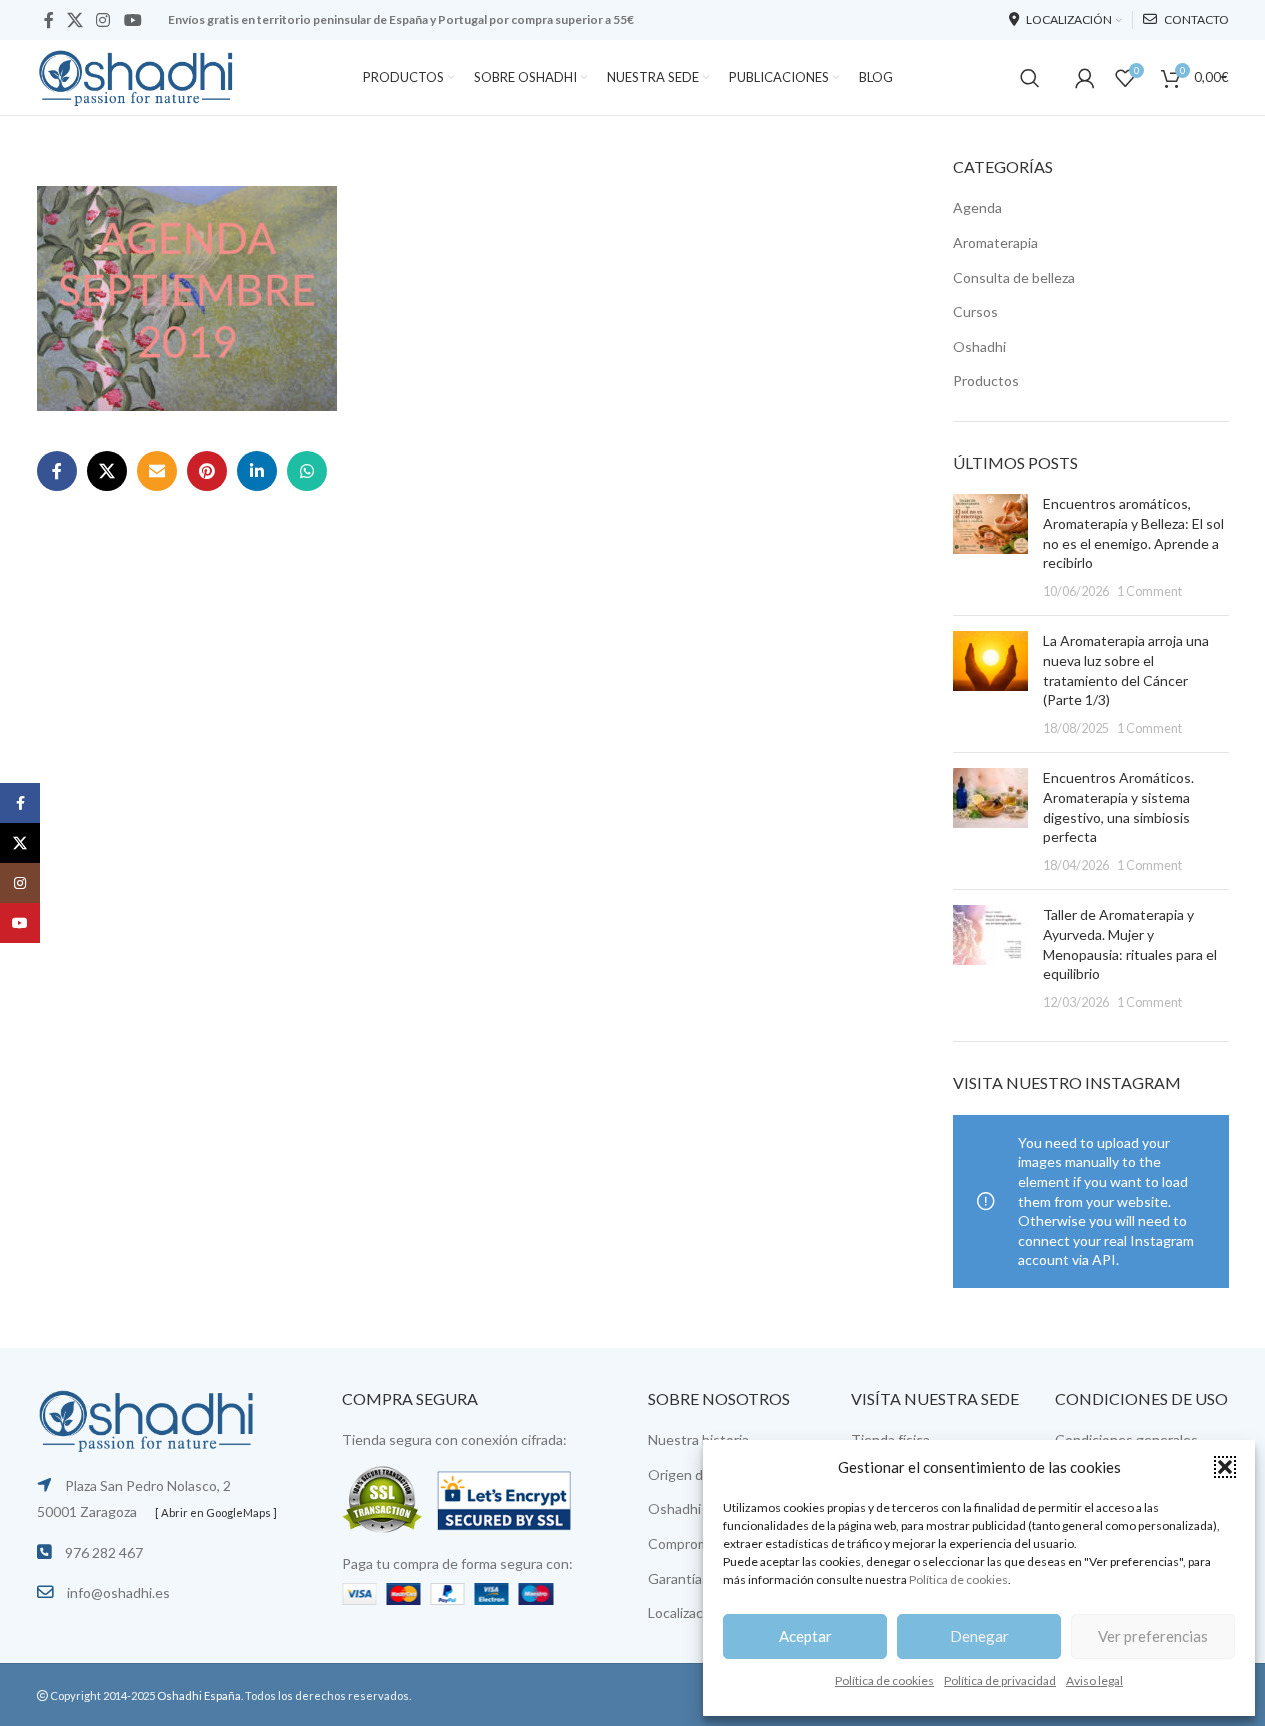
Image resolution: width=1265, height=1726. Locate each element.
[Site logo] (137, 75)
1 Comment (1149, 591)
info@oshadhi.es (118, 1592)
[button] (1225, 1467)
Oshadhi (979, 346)
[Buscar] (1030, 78)
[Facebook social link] (49, 20)
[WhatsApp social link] (307, 471)
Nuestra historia (698, 1439)
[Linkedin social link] (257, 471)
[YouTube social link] (132, 20)
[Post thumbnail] (990, 547)
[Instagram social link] (103, 20)
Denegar (979, 1636)
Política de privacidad (1000, 1680)
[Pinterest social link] (207, 471)
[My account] (1085, 78)
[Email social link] (157, 471)
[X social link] (75, 20)
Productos (986, 380)
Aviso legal (1094, 1680)
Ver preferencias (1153, 1636)
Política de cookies (958, 1579)
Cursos (975, 311)
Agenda (977, 207)
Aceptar (805, 1636)
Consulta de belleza (1014, 277)
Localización (685, 1612)
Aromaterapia (995, 242)
